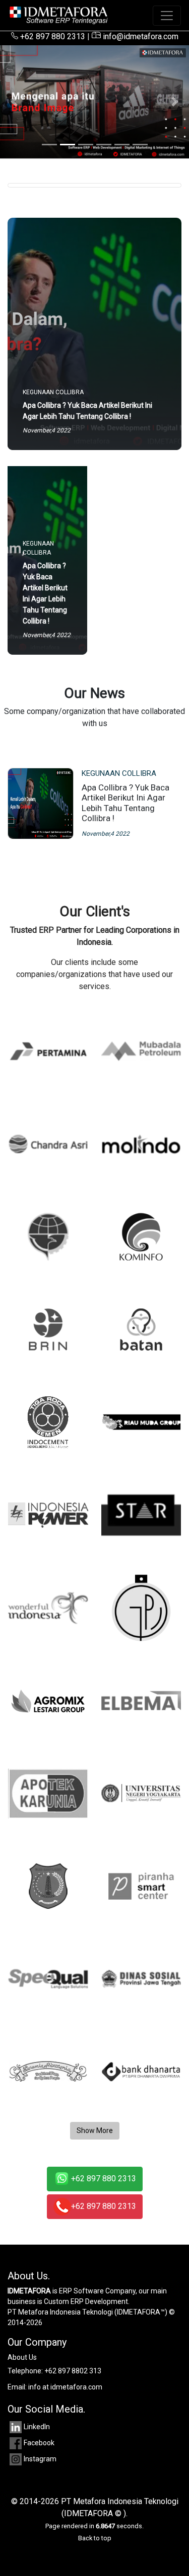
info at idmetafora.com (65, 2387)
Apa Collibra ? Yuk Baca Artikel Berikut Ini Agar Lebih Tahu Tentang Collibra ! (125, 803)
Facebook (39, 2443)
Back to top (95, 2538)
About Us (22, 2357)
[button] (14, 102)
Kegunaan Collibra (119, 773)
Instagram (40, 2459)
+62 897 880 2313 (52, 36)
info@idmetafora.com (140, 36)
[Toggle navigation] (167, 16)
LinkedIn (37, 2427)
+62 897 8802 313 (73, 2371)
